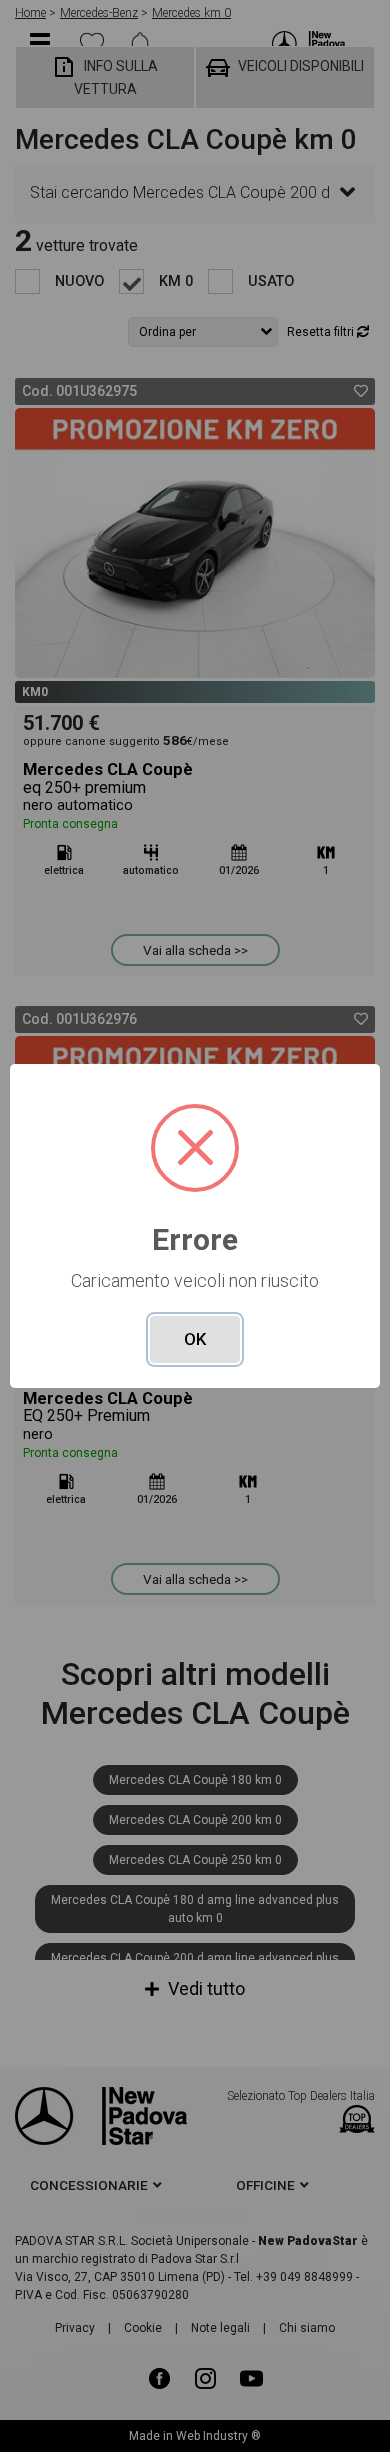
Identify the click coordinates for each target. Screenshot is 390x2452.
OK (195, 1339)
